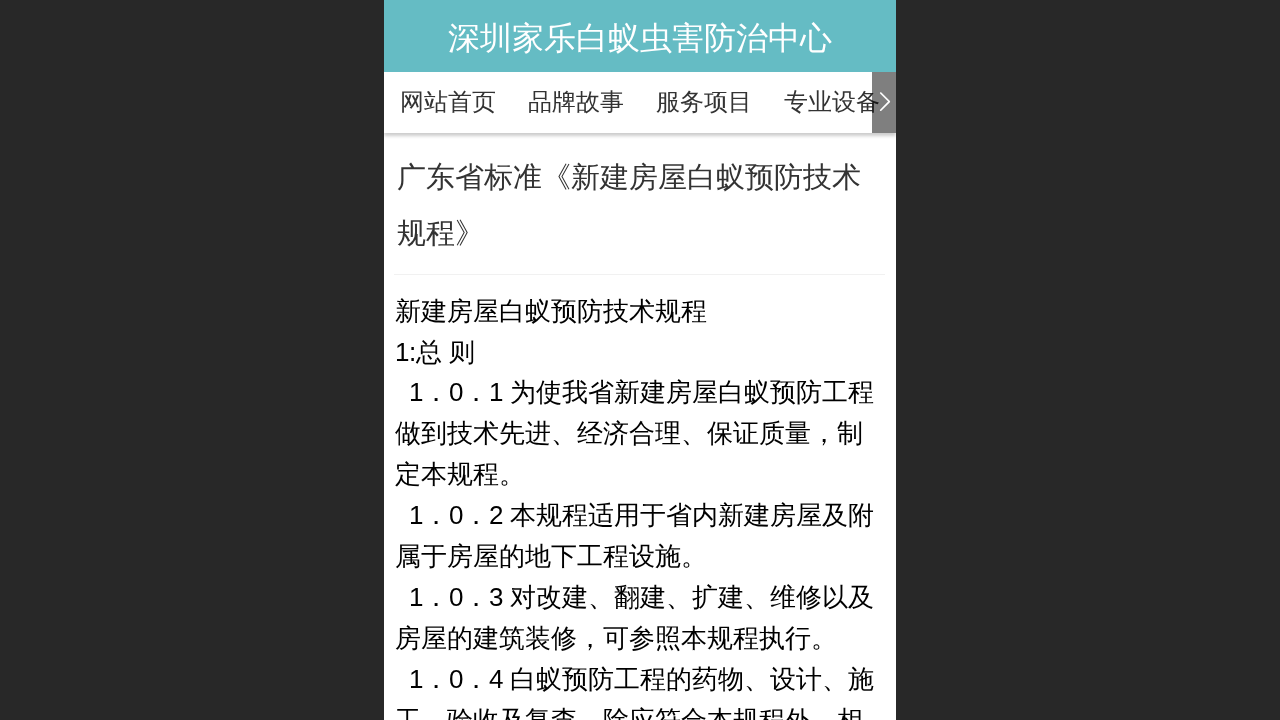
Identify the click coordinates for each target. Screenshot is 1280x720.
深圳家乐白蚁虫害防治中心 (640, 38)
